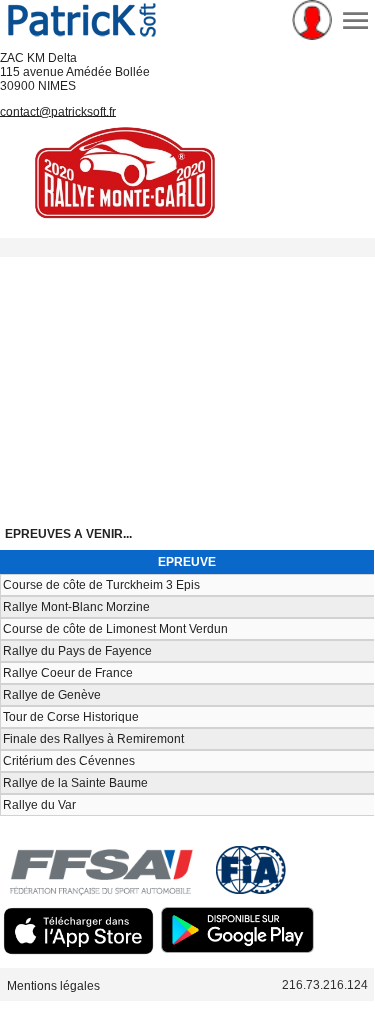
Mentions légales (53, 985)
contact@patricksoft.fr (58, 111)
